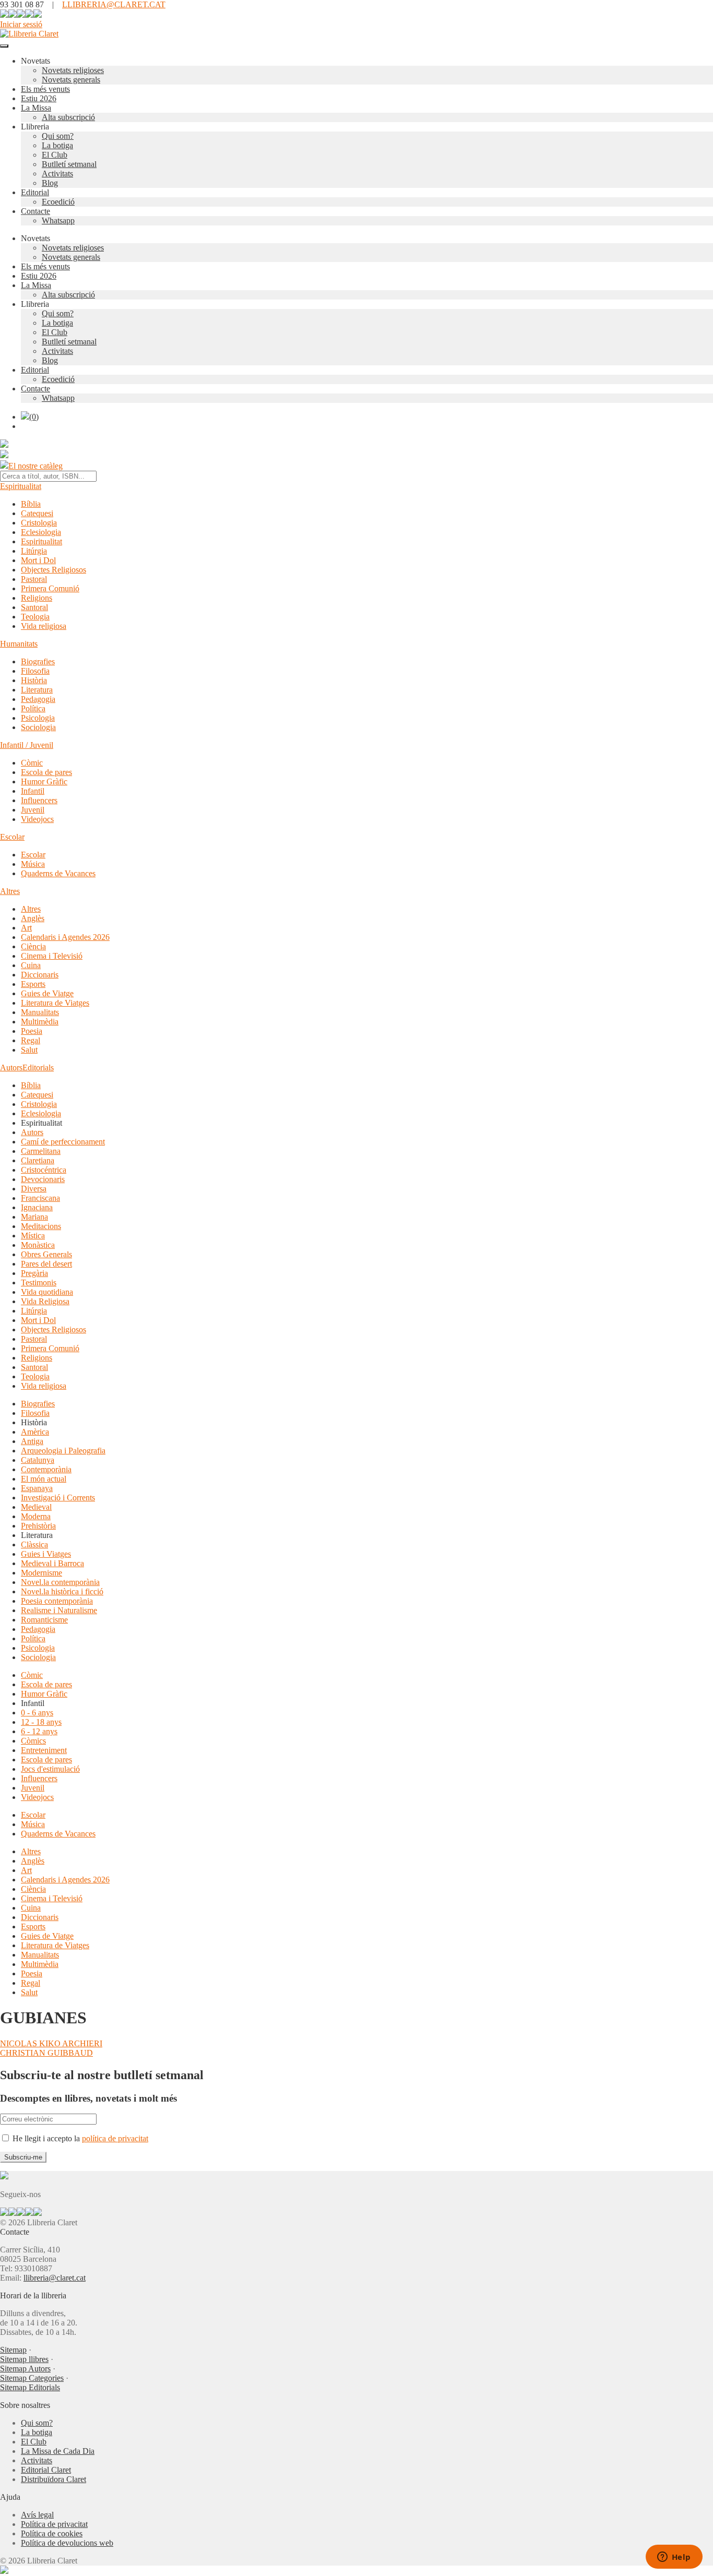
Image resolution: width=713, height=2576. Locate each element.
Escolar (12, 837)
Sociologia (38, 727)
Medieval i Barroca (52, 1563)
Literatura (37, 690)
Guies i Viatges (46, 1554)
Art (26, 928)
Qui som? (58, 136)
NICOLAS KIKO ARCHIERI (51, 2043)
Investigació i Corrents (58, 1498)
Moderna (36, 1516)
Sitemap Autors (25, 2369)
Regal (31, 1040)
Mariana (34, 1217)
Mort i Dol (38, 560)
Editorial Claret (46, 2470)
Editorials (38, 1068)
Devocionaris (43, 1179)
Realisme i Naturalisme (59, 1610)
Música (33, 864)
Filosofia (35, 671)
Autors (11, 1068)
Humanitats (19, 644)
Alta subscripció (68, 117)
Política (33, 708)
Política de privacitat (54, 2524)
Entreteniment (44, 1750)
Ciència (33, 946)
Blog (50, 183)
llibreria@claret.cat (55, 2278)
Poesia (32, 1031)
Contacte (35, 211)
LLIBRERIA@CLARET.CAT (114, 4)
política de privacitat (115, 2138)
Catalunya (38, 1460)
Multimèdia (40, 1022)
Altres (10, 891)
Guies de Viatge (47, 993)
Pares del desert (46, 1264)
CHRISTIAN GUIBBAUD (46, 2053)
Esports (33, 984)
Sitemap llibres (24, 2359)
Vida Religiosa (45, 1301)
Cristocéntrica (44, 1170)
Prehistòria (38, 1526)
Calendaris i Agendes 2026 (65, 937)
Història (34, 680)
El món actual (44, 1479)
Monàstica (38, 1245)
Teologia (35, 617)
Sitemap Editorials (30, 2387)
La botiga (57, 145)
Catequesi (37, 513)
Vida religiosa (44, 626)
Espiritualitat (21, 486)
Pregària (34, 1273)
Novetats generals (71, 80)
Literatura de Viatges (55, 1003)
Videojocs (37, 819)
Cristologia (39, 523)
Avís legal (37, 2515)
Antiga (32, 1441)
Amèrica (35, 1432)
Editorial (35, 192)
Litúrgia (34, 551)
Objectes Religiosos (54, 570)
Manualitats (40, 1012)
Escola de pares (46, 772)
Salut (29, 1050)
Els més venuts (45, 89)
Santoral (34, 607)
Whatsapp (58, 220)
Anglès (33, 918)
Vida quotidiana (47, 1292)
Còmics (33, 1741)
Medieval (36, 1507)
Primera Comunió (50, 588)
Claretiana (38, 1160)
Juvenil (33, 810)
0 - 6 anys (37, 1713)
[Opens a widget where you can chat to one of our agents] (674, 2558)
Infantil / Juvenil (27, 745)
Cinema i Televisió (52, 956)
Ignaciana (37, 1207)
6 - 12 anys (39, 1731)
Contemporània (46, 1469)
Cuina (31, 965)
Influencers (39, 800)
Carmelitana (41, 1151)
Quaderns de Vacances (58, 873)
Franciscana (40, 1198)
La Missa (36, 108)
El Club (55, 155)
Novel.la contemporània (60, 1582)
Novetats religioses (73, 70)
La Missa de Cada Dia (58, 2451)
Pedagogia (38, 699)
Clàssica (34, 1545)
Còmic (32, 763)
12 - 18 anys (41, 1722)
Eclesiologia (41, 532)
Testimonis (39, 1283)
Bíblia (31, 504)
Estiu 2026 (39, 98)
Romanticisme (44, 1620)
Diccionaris (40, 975)
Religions (37, 598)
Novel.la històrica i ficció (62, 1591)
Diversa (34, 1189)
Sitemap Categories (32, 2378)
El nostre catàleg (35, 466)
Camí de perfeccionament (63, 1142)
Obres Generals (46, 1254)
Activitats (57, 174)
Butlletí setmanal (69, 164)
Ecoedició (58, 202)
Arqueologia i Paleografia (63, 1451)
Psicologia (38, 718)
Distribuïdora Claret (54, 2479)
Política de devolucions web (67, 2543)
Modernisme (41, 1573)
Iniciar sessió (21, 24)
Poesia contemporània (57, 1601)
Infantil (33, 791)
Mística (33, 1236)
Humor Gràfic (44, 782)
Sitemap (13, 2350)
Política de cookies (52, 2533)
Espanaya (37, 1488)
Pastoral (34, 579)
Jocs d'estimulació (50, 1769)
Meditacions (41, 1226)
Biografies (38, 661)
